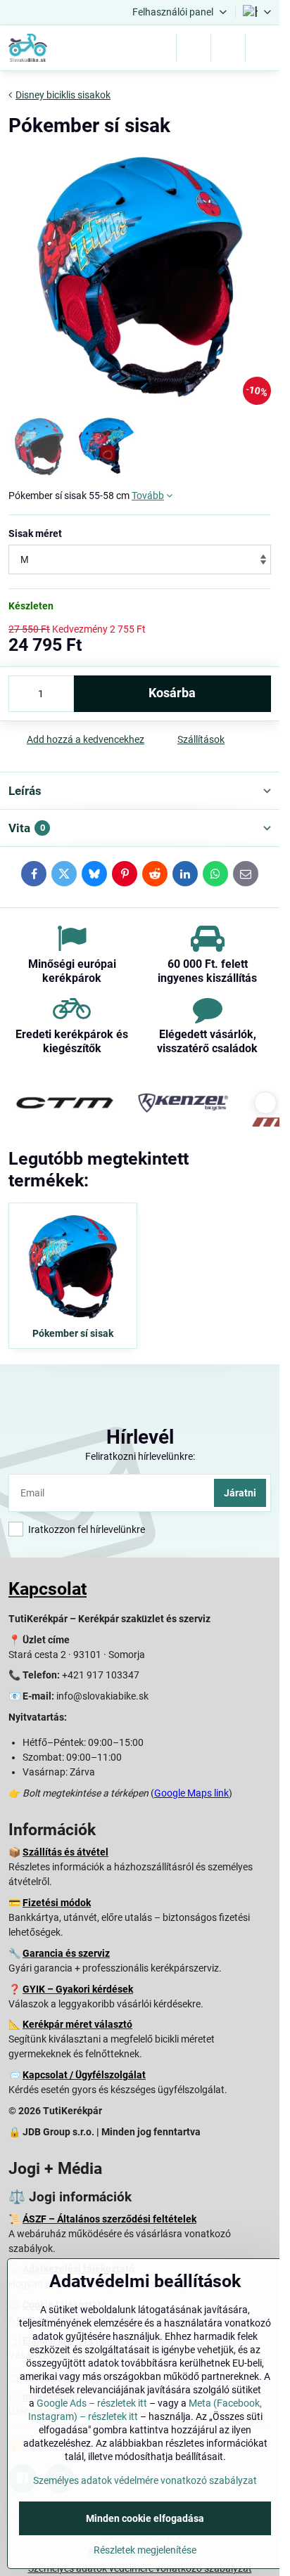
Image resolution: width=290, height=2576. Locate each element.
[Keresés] (194, 48)
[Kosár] (228, 48)
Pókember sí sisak (73, 1333)
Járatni (240, 1493)
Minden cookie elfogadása (145, 2518)
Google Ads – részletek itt (92, 2403)
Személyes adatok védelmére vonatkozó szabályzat (145, 2480)
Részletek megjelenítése (145, 2550)
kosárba (172, 693)
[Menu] (263, 48)
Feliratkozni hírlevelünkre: (140, 1456)
